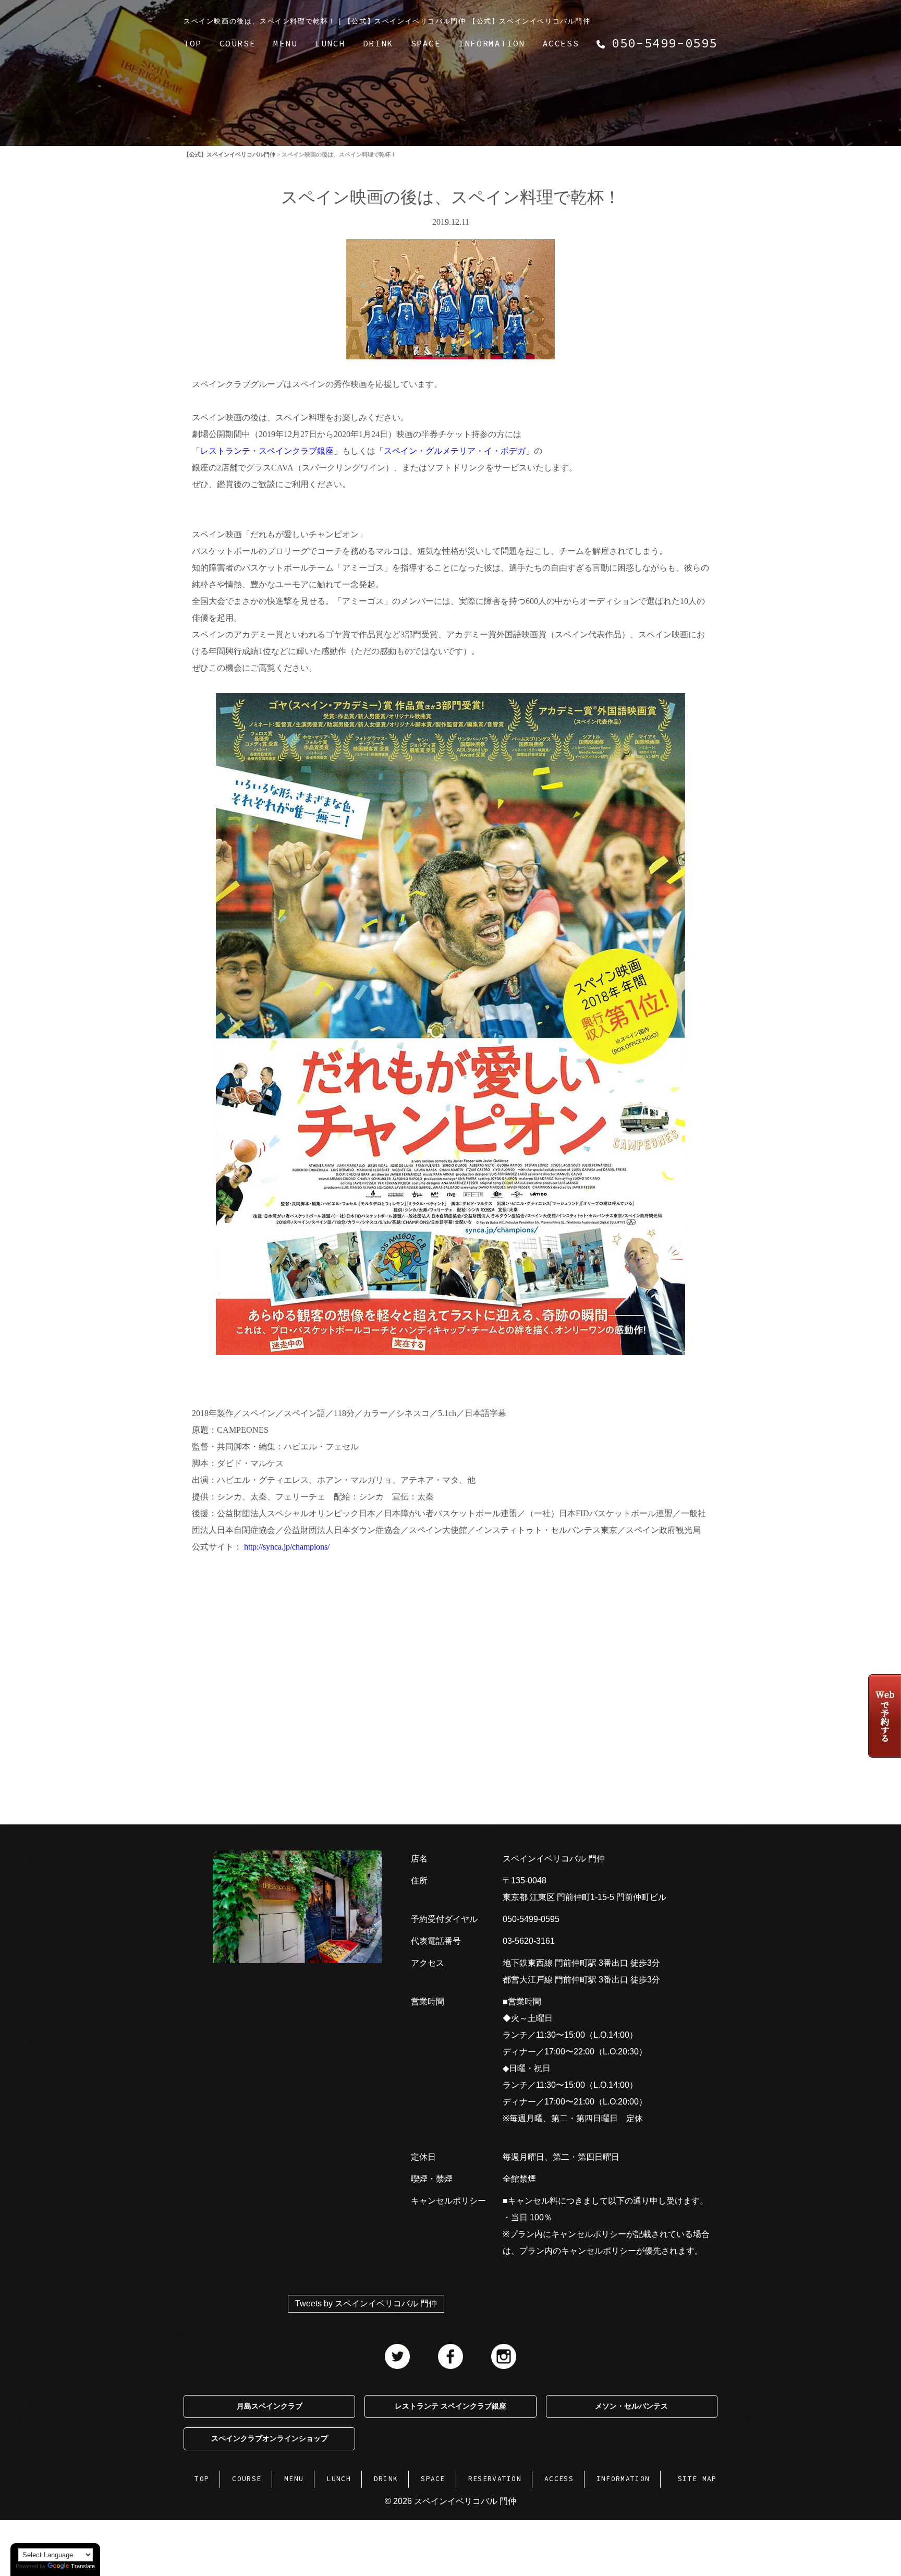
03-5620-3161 (529, 1941)
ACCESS (561, 43)
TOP (193, 43)
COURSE (238, 43)
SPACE (426, 43)
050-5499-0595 (531, 1919)
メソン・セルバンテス (631, 2406)
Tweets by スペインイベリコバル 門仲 (366, 2303)
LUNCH (330, 43)
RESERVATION (495, 2479)
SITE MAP (697, 2479)
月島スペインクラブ (270, 2406)
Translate (83, 2566)
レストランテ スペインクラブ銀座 (451, 2406)
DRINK (378, 43)
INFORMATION (492, 43)
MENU (285, 43)
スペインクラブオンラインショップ (270, 2439)
